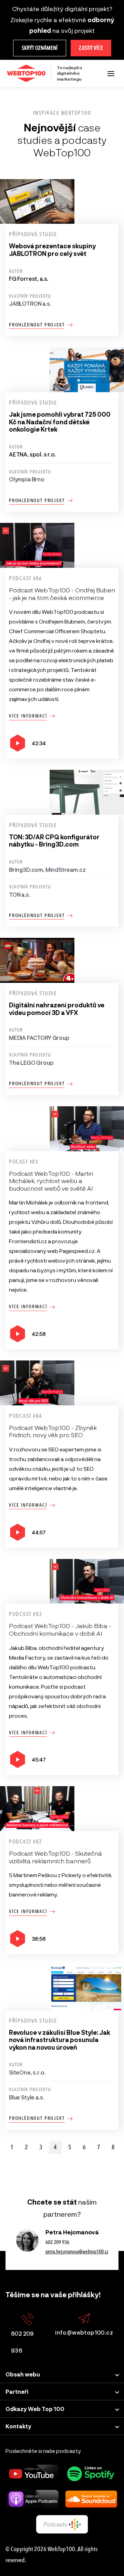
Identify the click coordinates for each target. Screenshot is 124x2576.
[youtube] (33, 2474)
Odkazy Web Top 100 (35, 2409)
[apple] (33, 2499)
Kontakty (18, 2426)
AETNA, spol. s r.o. (33, 454)
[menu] (111, 73)
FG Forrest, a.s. (29, 279)
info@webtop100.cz (84, 2332)
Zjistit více (91, 48)
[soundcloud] (91, 2499)
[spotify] (91, 2474)
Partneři (17, 2392)
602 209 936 (57, 2242)
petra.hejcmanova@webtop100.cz (77, 2252)
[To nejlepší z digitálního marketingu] (26, 73)
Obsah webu (23, 2374)
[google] (62, 2524)
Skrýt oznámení (40, 48)
